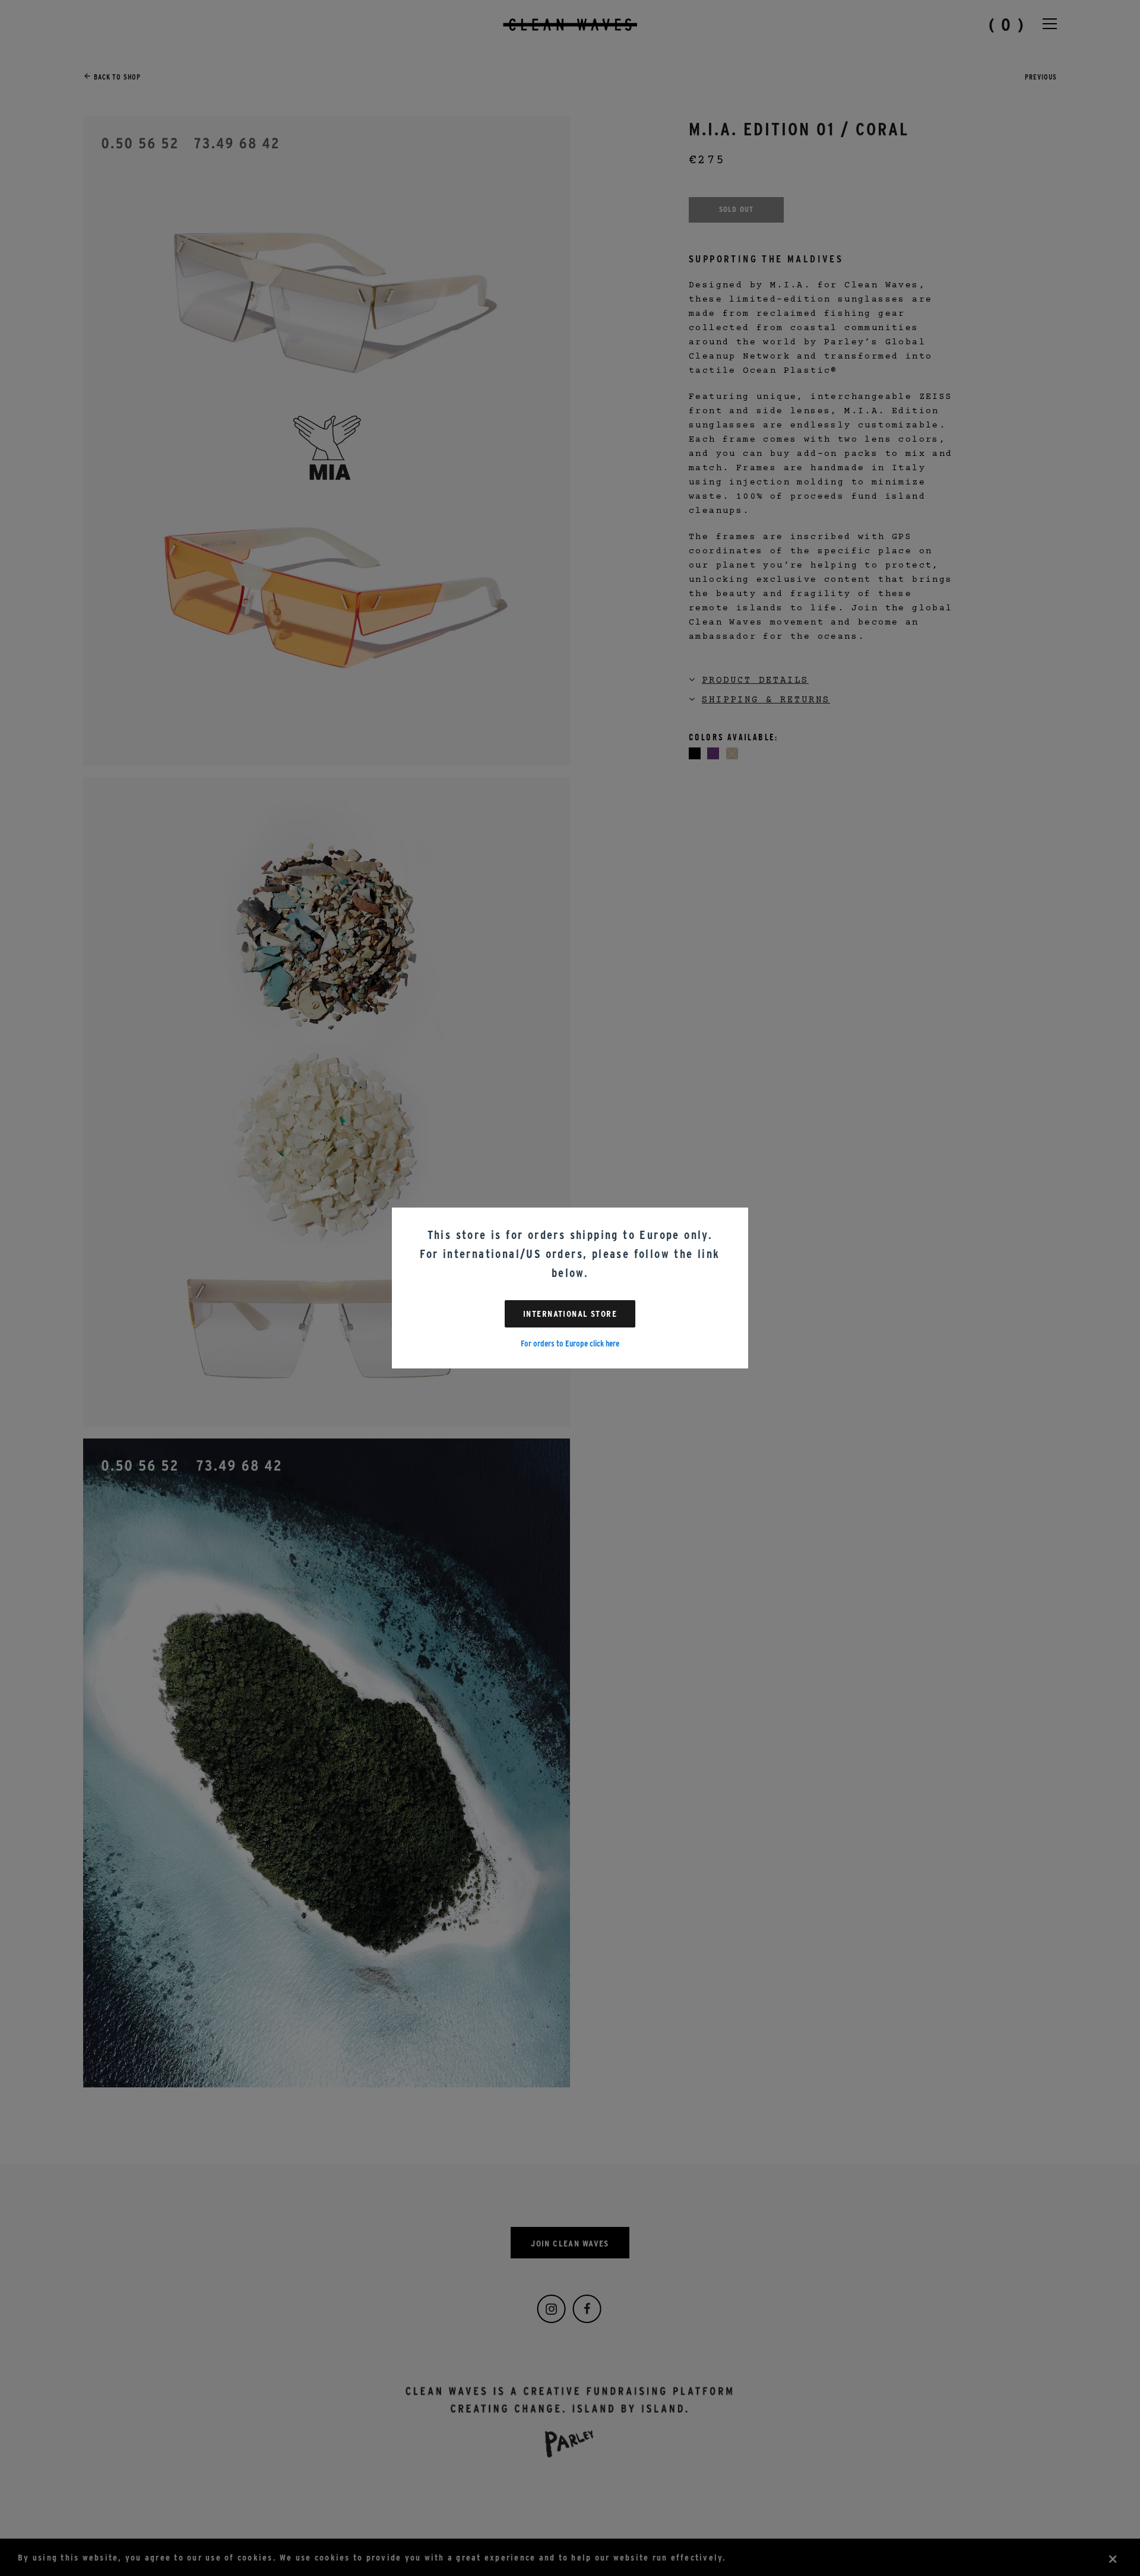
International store (570, 1314)
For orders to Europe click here (570, 1344)
